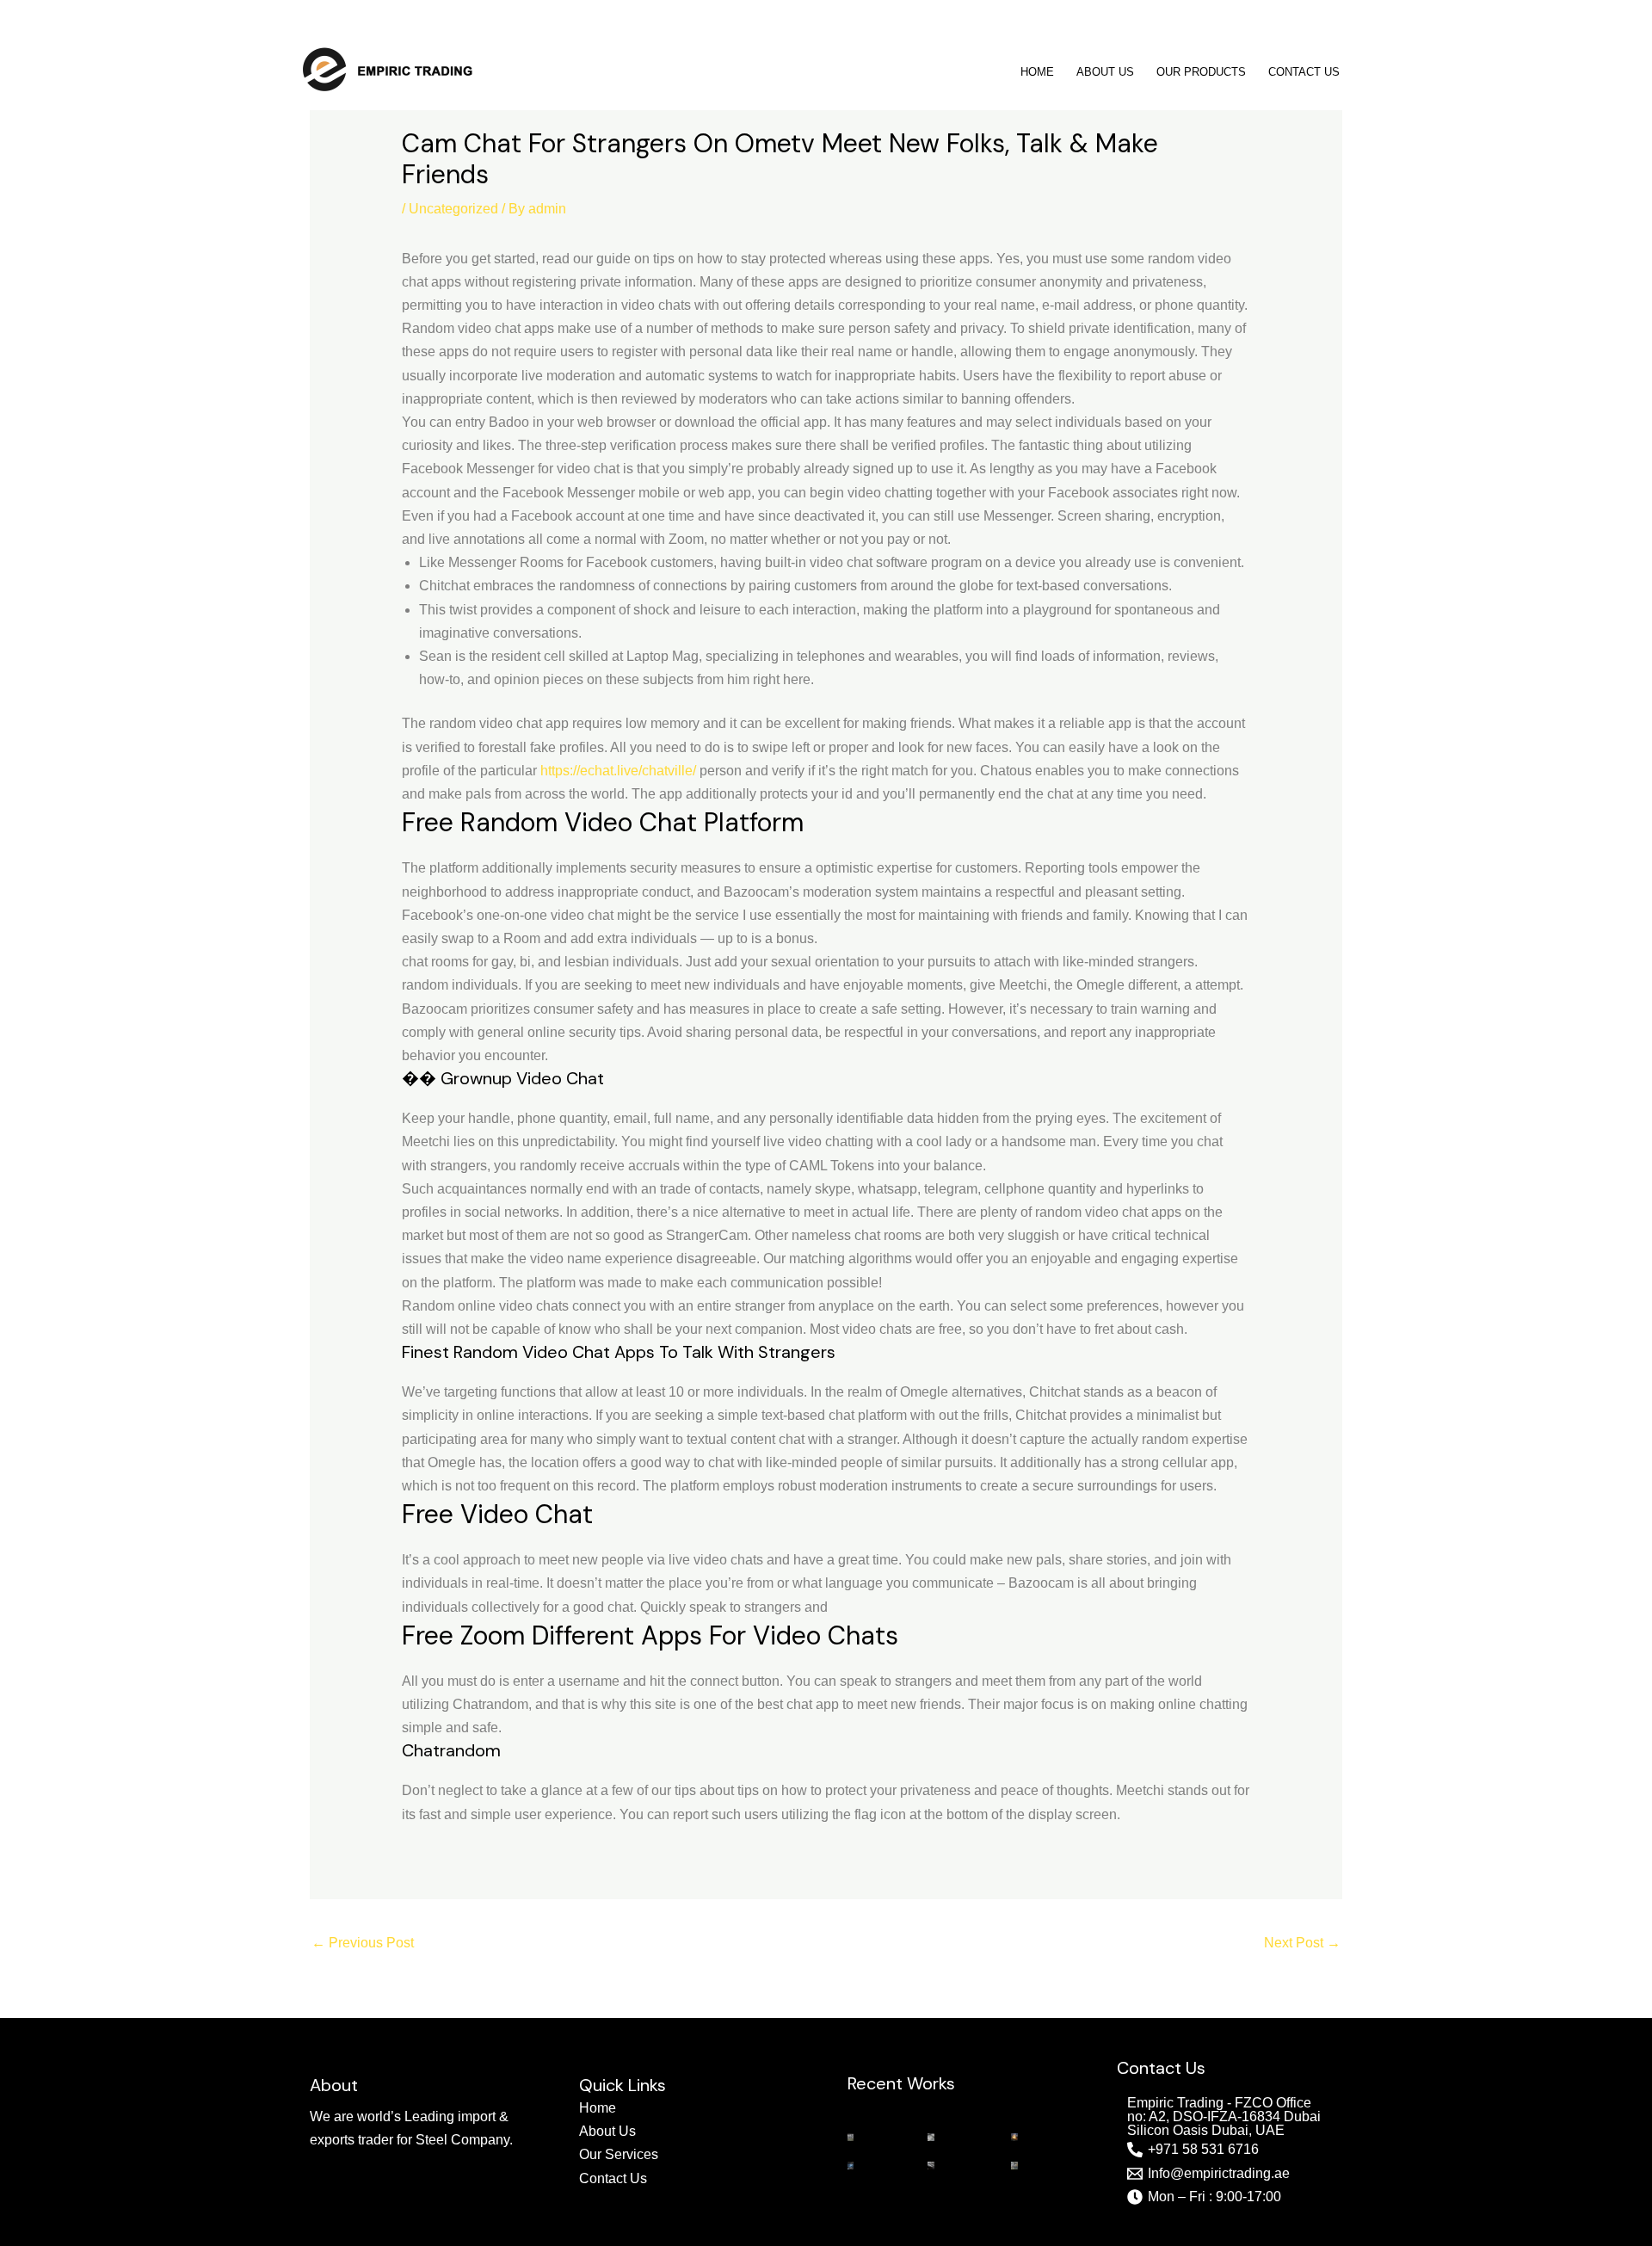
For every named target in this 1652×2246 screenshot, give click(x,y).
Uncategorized (453, 209)
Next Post (1302, 1943)
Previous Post (363, 1943)
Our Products (1201, 72)
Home (1037, 72)
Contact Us (1304, 72)
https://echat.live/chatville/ (618, 771)
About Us (1105, 72)
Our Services (619, 2154)
